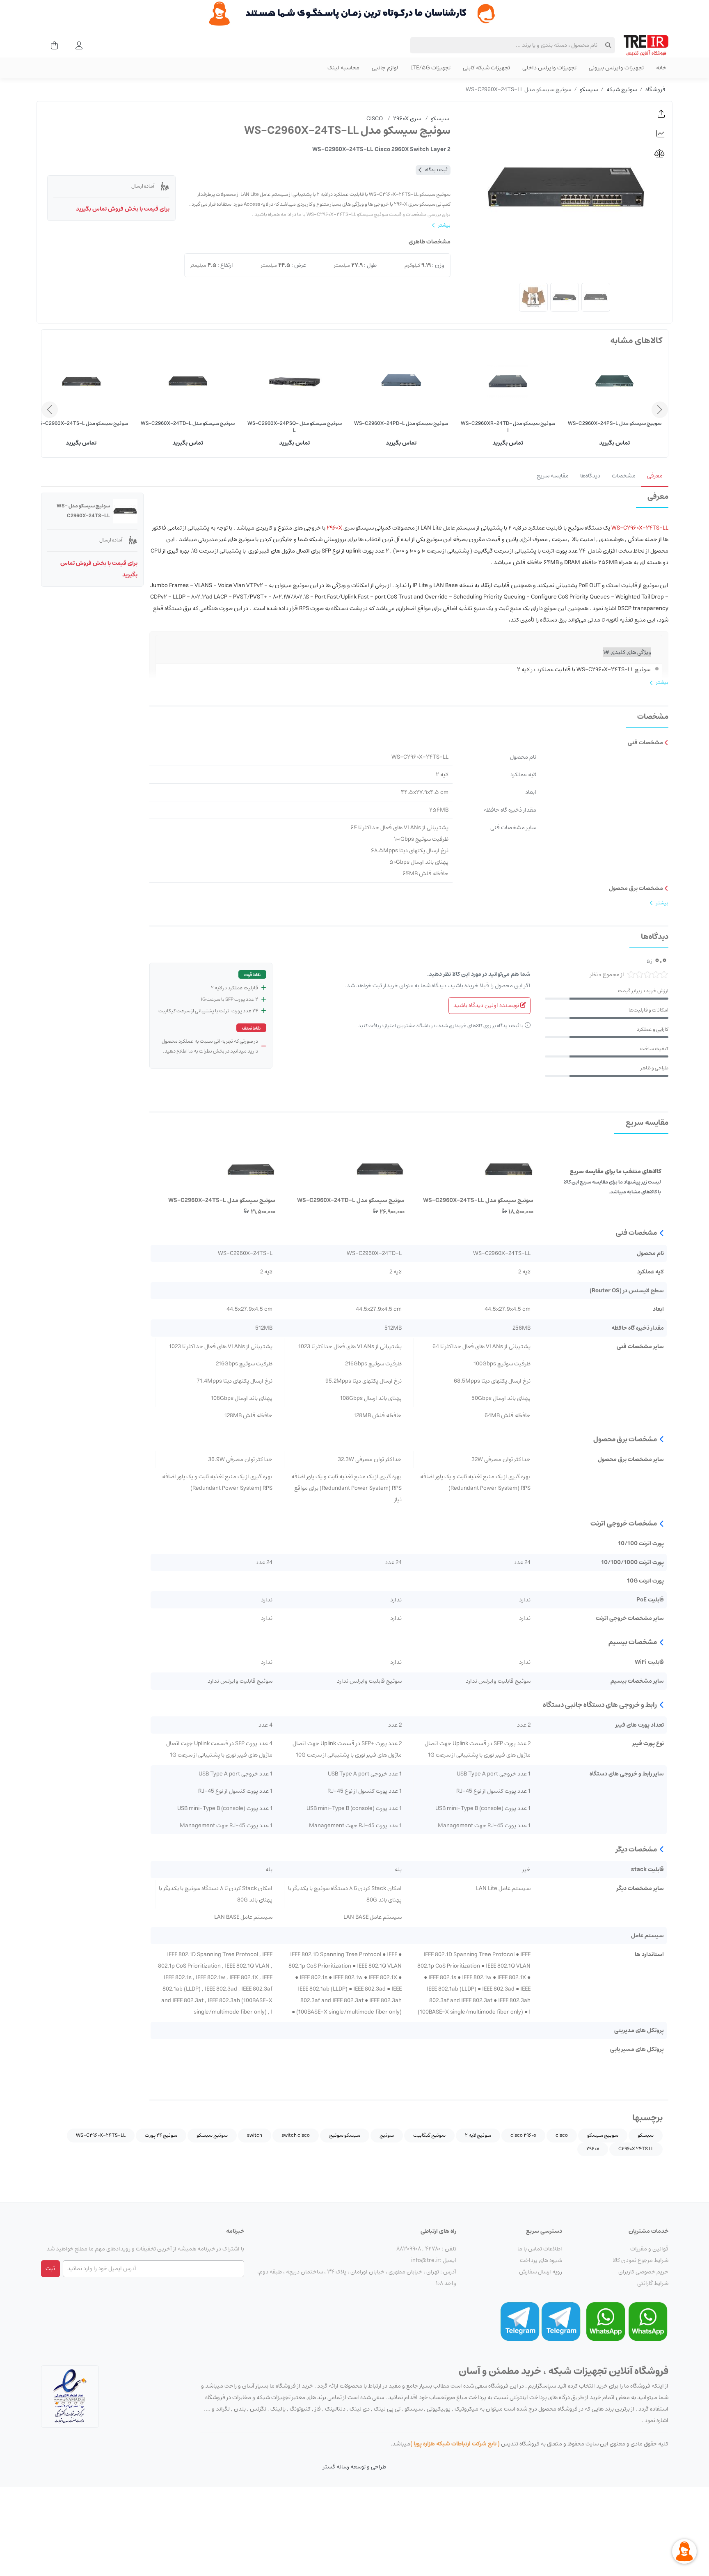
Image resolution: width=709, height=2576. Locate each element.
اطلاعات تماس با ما (540, 2249)
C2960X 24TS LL (636, 2149)
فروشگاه (655, 89)
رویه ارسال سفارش (541, 2272)
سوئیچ (387, 2135)
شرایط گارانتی (653, 2283)
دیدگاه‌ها (590, 476)
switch (255, 2135)
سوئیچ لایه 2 (478, 2135)
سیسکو (589, 89)
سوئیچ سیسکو (212, 2135)
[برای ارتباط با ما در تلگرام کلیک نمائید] (561, 2321)
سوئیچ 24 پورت (161, 2135)
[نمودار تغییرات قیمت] (661, 134)
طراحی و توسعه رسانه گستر (354, 2467)
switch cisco (296, 2135)
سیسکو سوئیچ (345, 2135)
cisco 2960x (523, 2135)
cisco (562, 2135)
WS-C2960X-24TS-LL (101, 2135)
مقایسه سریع (553, 476)
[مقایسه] (661, 154)
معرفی (655, 476)
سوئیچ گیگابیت (429, 2135)
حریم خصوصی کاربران (643, 2272)
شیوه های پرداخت (541, 2260)
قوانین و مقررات (649, 2249)
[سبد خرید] (52, 45)
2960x (593, 2149)
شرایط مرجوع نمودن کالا (640, 2260)
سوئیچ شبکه (622, 89)
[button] (661, 114)
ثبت (50, 2269)
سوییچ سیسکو (603, 2135)
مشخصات (624, 476)
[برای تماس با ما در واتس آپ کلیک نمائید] (648, 2321)
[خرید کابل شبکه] (354, 14)
